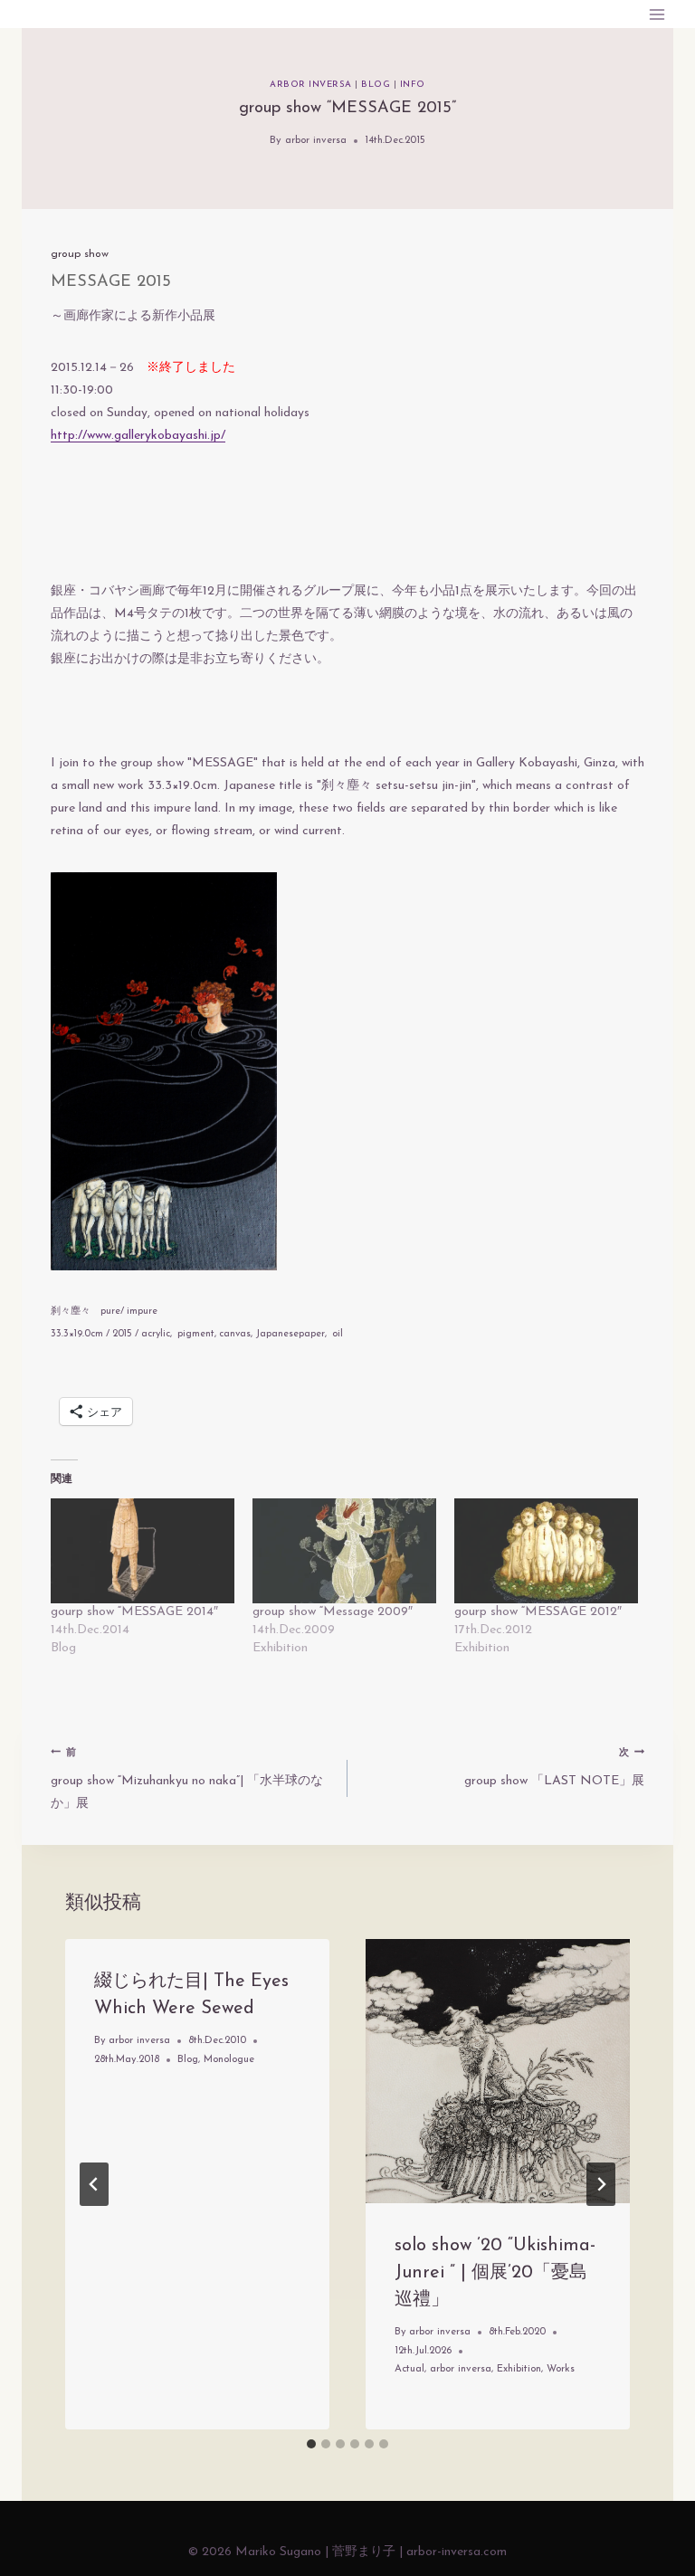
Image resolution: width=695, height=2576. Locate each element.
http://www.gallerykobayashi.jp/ (138, 436)
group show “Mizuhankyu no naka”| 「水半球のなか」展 (187, 1779)
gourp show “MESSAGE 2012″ (538, 1612)
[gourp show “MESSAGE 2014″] (143, 1551)
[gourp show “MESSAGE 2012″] (546, 1551)
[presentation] (498, 2071)
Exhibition (519, 2369)
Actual (409, 2369)
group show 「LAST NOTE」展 (554, 1768)
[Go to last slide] (94, 2184)
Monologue (229, 2060)
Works (561, 2369)
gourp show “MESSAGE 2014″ (134, 1612)
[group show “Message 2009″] (344, 1551)
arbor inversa (310, 85)
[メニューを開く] (657, 14)
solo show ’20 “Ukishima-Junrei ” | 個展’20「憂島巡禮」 (495, 2273)
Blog (376, 85)
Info (413, 85)
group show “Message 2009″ (333, 1612)
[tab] (311, 2444)
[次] (601, 2184)
